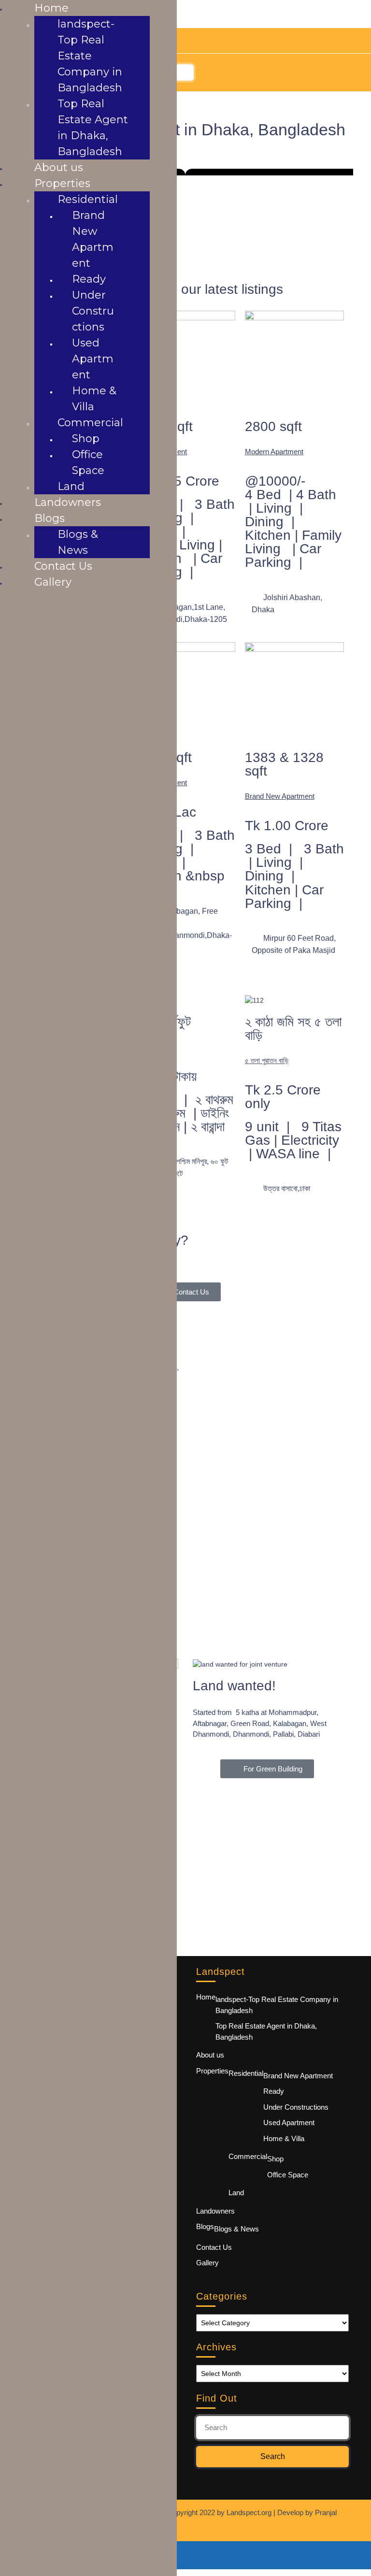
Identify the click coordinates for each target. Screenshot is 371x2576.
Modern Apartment (274, 452)
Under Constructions (296, 2107)
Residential (246, 2073)
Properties (212, 2071)
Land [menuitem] (71, 486)
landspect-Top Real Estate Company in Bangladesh (277, 2005)
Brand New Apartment (280, 796)
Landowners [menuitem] (68, 502)
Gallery (207, 2263)
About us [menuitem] (59, 167)
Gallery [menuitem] (53, 582)
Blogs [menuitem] (50, 518)
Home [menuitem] (51, 8)
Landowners (215, 2211)
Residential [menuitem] (88, 199)
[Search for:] (272, 2428)
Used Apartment (289, 2123)
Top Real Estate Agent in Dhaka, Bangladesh (266, 2031)
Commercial (248, 2156)
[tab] (186, 72)
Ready (274, 2091)
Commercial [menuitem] (90, 423)
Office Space (288, 2175)
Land (236, 2193)
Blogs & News (236, 2229)
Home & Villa (284, 2138)
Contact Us (214, 2247)
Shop (275, 2159)
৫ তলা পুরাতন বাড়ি (267, 1060)
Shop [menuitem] (86, 439)
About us (210, 2055)
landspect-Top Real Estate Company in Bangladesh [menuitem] (90, 56)
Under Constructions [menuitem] (93, 311)
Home (206, 1997)
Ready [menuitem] (89, 279)
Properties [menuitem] (62, 183)
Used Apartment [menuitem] (93, 359)
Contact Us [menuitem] (63, 566)
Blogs (205, 2226)
